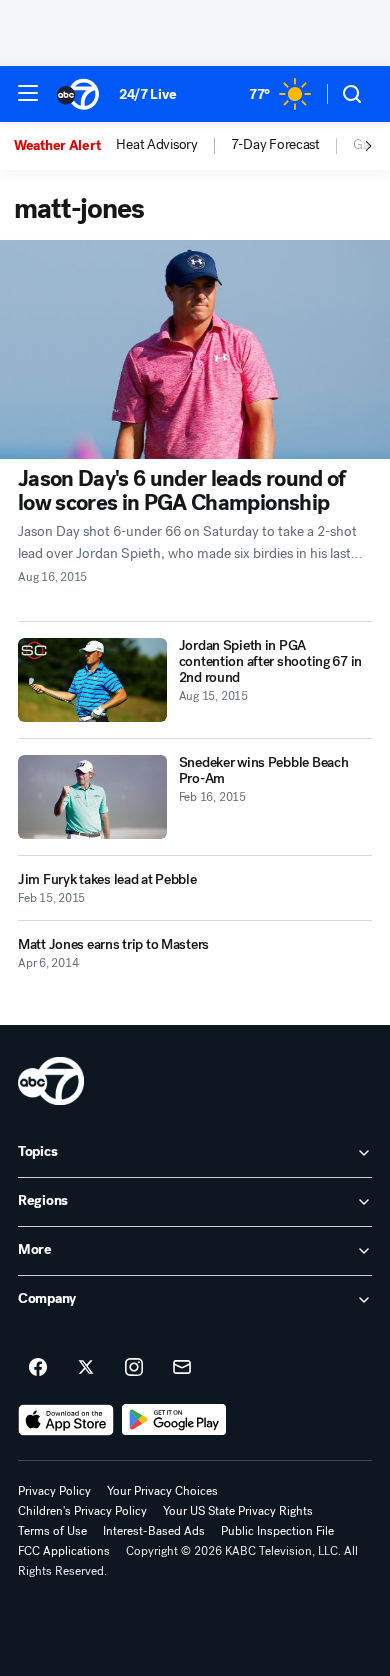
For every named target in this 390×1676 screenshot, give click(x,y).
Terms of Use (52, 1531)
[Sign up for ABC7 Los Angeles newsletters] (182, 1368)
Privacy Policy (54, 1491)
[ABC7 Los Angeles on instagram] (134, 1368)
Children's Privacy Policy (82, 1511)
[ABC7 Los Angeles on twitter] (86, 1368)
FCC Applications (64, 1551)
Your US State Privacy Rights (238, 1511)
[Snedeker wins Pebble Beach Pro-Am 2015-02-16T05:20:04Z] (92, 797)
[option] (65, 146)
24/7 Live (147, 94)
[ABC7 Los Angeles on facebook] (38, 1368)
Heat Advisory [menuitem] (156, 145)
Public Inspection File (277, 1531)
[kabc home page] (51, 1081)
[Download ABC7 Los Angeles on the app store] (66, 1420)
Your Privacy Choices (162, 1491)
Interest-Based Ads (154, 1531)
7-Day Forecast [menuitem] (275, 145)
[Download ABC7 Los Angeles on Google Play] (174, 1420)
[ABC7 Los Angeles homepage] (78, 94)
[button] (28, 93)
